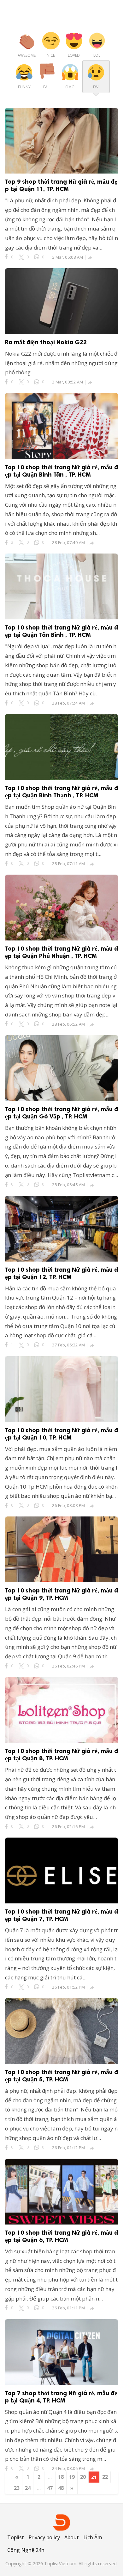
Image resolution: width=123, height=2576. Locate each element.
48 (61, 2488)
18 (61, 2477)
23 (17, 2488)
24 (28, 2488)
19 (72, 2477)
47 (50, 2488)
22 (105, 2477)
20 (83, 2477)
